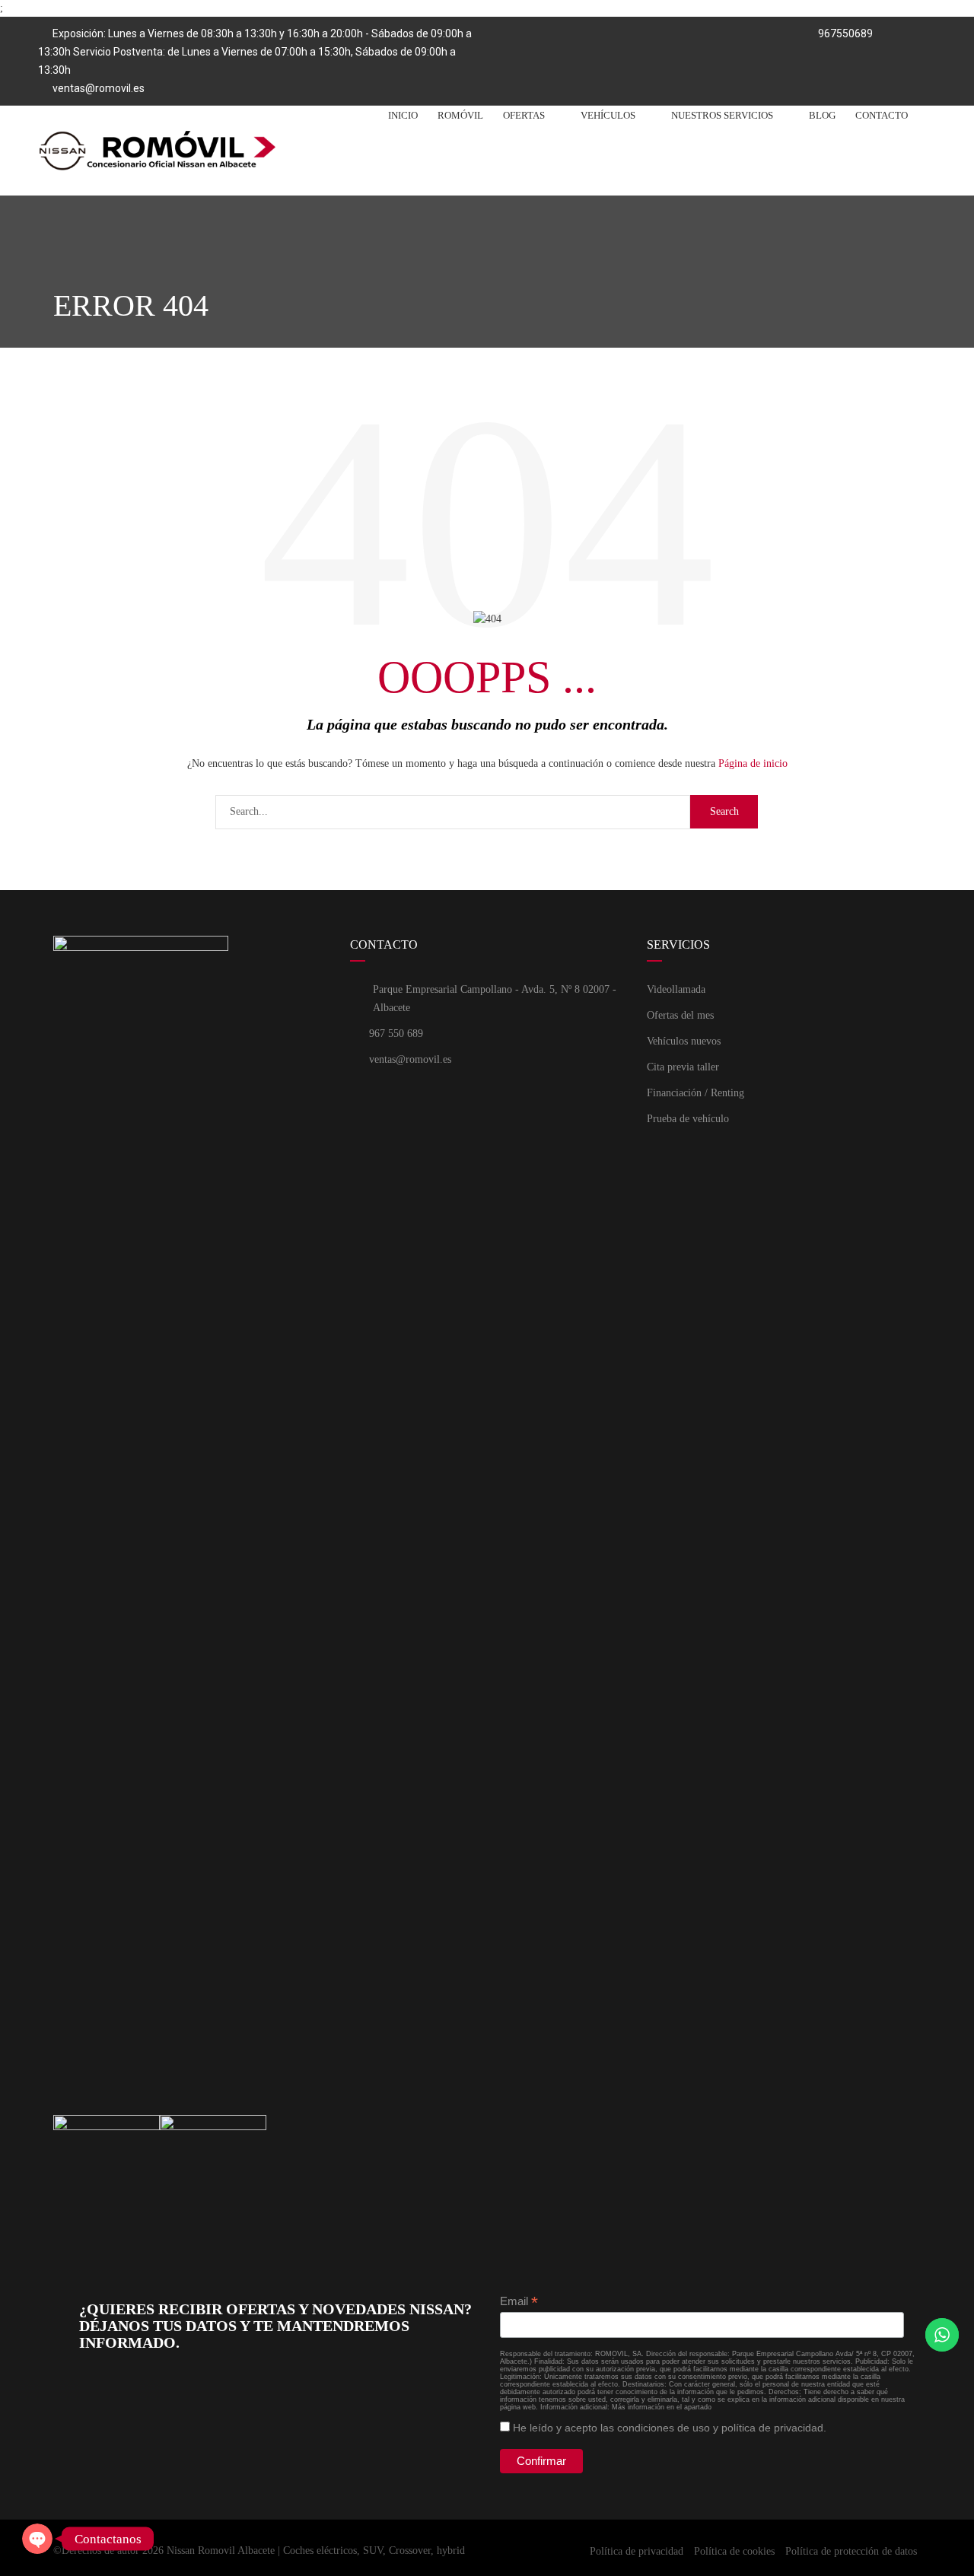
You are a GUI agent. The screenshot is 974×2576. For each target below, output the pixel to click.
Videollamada (676, 989)
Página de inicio (753, 763)
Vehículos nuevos (684, 1041)
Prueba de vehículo (688, 1119)
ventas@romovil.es (99, 88)
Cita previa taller (683, 1067)
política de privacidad (772, 2428)
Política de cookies (734, 2551)
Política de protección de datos (851, 2551)
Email (519, 2302)
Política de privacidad (637, 2551)
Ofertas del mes (680, 1015)
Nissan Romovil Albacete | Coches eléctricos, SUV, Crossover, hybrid (316, 2551)
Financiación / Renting (695, 1093)
